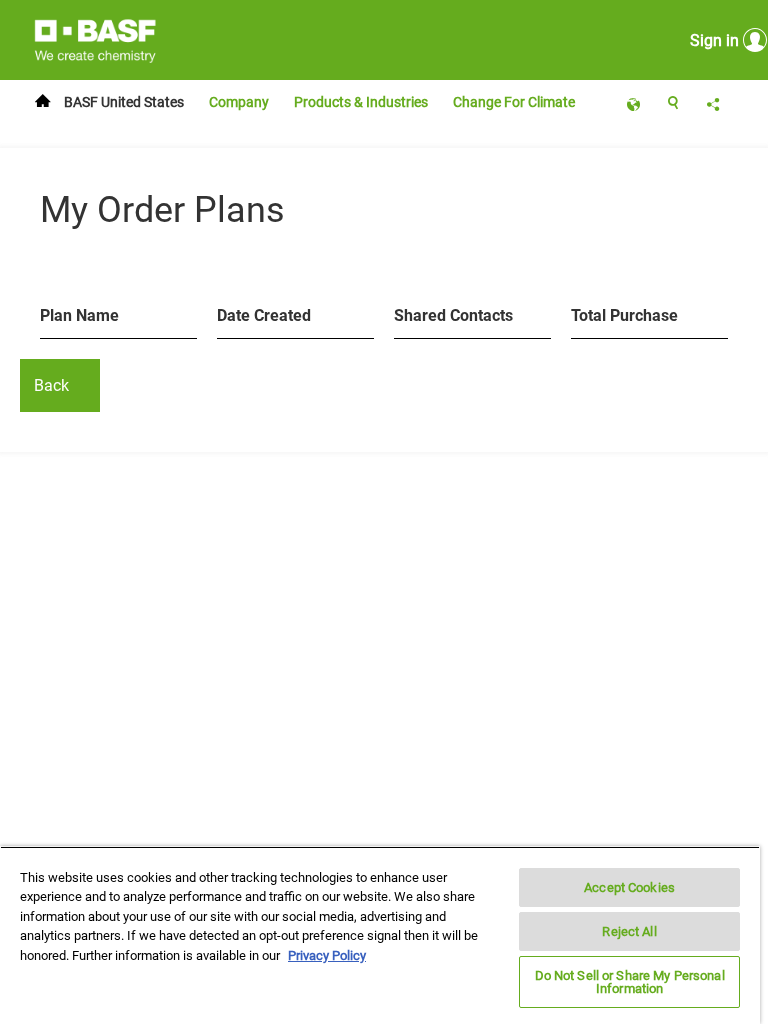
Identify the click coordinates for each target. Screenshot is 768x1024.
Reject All (629, 931)
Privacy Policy (327, 955)
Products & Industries (361, 102)
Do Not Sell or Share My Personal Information (630, 982)
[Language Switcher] (633, 102)
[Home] (48, 102)
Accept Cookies (629, 887)
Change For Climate (515, 102)
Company (239, 102)
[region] (380, 935)
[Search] (673, 102)
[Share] (713, 102)
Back (51, 385)
